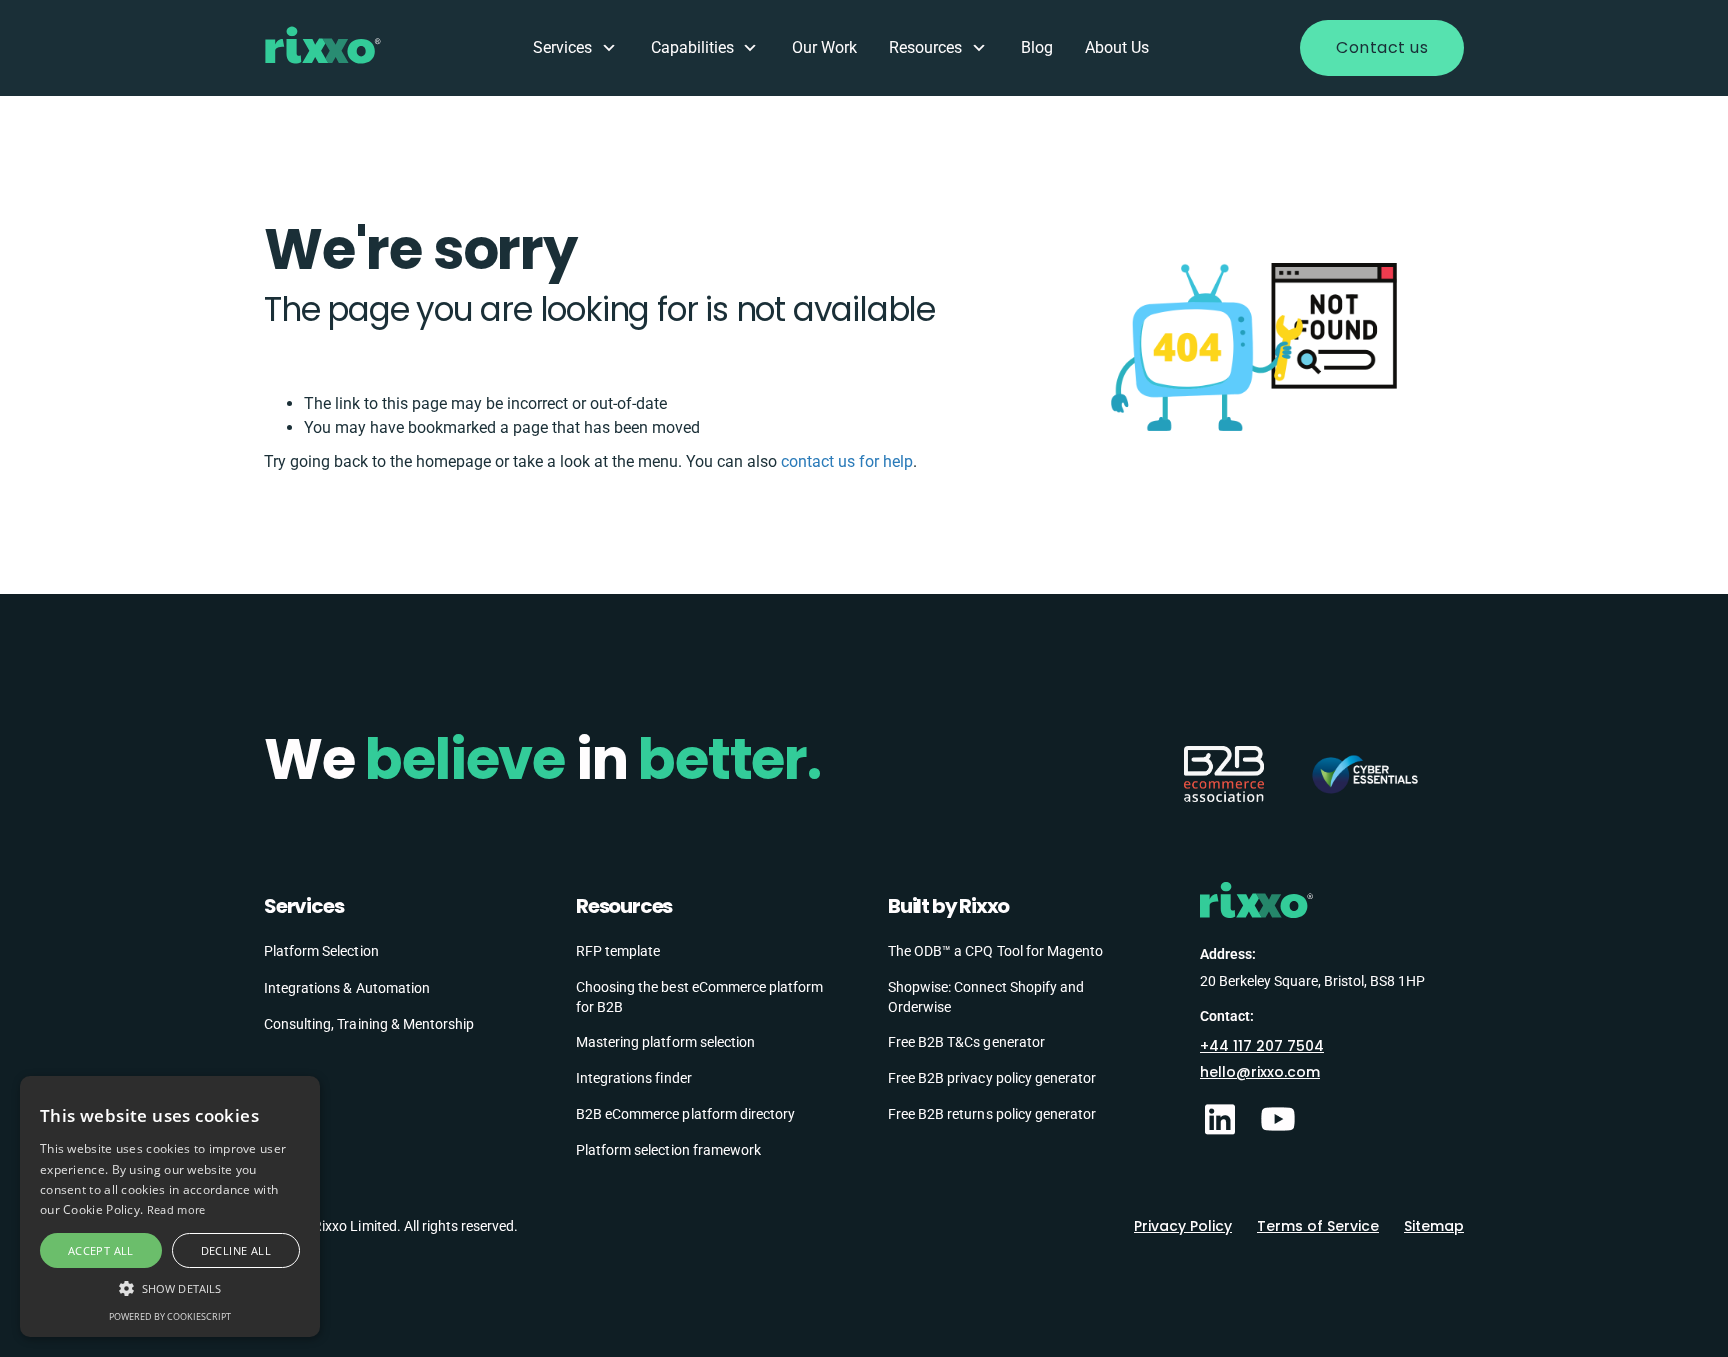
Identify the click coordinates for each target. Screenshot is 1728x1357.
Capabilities (692, 47)
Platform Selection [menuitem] (321, 951)
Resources (925, 47)
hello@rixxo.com (1260, 1072)
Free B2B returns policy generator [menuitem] (992, 1114)
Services (562, 47)
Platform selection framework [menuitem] (668, 1150)
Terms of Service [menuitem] (1318, 1226)
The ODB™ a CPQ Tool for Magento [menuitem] (995, 951)
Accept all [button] (101, 1250)
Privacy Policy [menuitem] (1183, 1226)
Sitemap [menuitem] (1434, 1226)
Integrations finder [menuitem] (634, 1078)
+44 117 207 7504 (1262, 1046)
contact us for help (847, 461)
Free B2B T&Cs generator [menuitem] (966, 1042)
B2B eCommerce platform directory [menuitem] (685, 1114)
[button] (170, 1287)
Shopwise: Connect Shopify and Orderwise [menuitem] (986, 997)
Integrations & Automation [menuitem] (347, 988)
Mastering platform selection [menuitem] (665, 1042)
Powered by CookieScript (170, 1316)
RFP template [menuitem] (618, 951)
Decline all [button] (236, 1250)
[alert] (170, 1206)
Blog (1037, 47)
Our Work (824, 47)
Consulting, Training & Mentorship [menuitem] (369, 1024)
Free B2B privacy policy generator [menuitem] (992, 1078)
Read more (176, 1209)
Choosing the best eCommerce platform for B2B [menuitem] (699, 997)
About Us (1117, 47)
